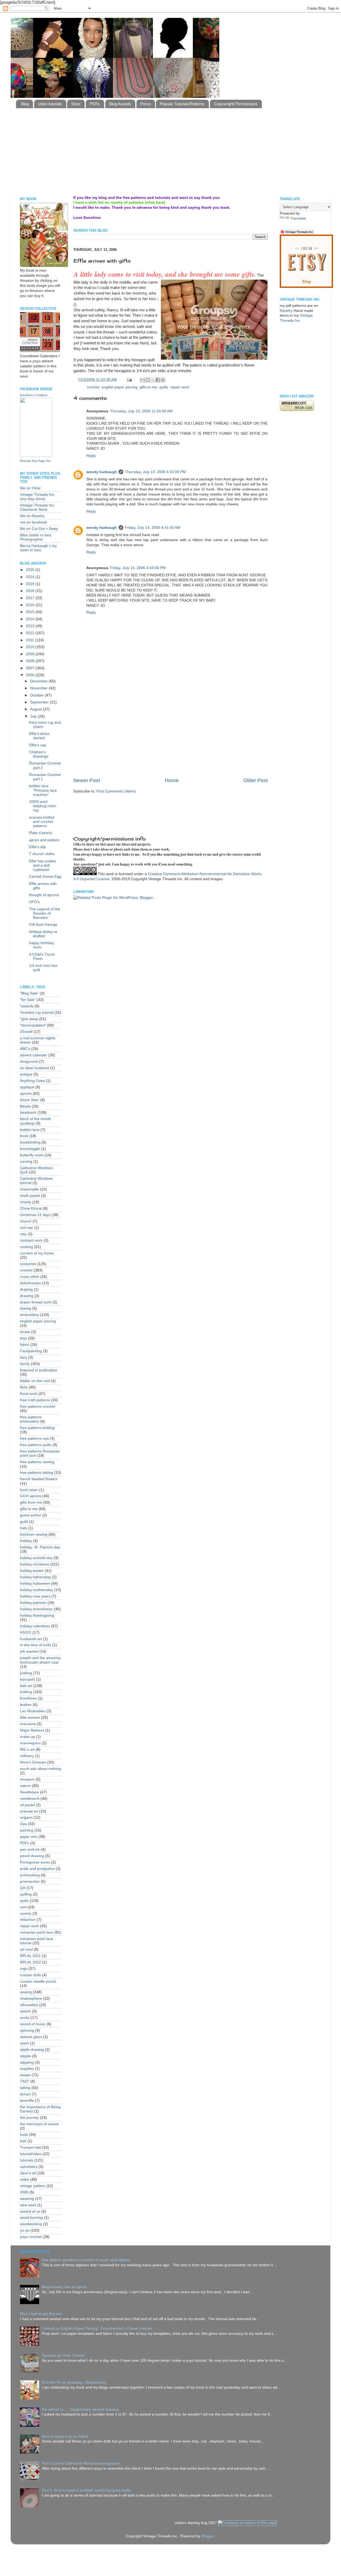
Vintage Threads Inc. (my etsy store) (38, 497)
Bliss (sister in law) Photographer (36, 537)
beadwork (28, 1112)
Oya (23, 1824)
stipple (25, 2056)
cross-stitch (30, 1277)
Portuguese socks (35, 1862)
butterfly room (32, 1155)
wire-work (28, 2205)
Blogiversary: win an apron (64, 2287)
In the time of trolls (36, 1645)
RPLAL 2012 (31, 1962)
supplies (27, 2069)
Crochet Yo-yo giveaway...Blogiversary (74, 2382)
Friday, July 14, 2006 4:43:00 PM (138, 568)
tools (24, 2135)
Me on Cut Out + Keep (39, 529)
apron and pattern (44, 840)
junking (26, 1673)
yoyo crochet (31, 2237)
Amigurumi (29, 1062)
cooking (27, 1247)
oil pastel (27, 1805)
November (39, 688)
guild (24, 1522)
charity (26, 1202)
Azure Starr (30, 1100)
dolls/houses (31, 1283)
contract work (31, 1240)
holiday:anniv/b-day (36, 1558)
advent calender (34, 1055)
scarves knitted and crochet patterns (42, 822)
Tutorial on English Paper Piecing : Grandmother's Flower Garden (97, 2329)
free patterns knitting (37, 1428)
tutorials (27, 2160)
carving (26, 1162)
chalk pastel (30, 1196)
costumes (28, 1264)
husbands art (31, 1639)
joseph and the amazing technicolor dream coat (40, 1660)
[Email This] (143, 380)
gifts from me (31, 1502)
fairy (24, 1357)
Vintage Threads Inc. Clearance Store (38, 507)
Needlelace (29, 1792)
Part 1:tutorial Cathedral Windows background (81, 2463)
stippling (27, 2062)
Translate (298, 218)
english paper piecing (119, 387)
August (36, 709)
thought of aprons (44, 895)
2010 (31, 647)
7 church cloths (42, 854)
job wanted (29, 1651)
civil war (27, 1228)
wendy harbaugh (102, 472)
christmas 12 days (35, 1215)
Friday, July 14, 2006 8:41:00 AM (153, 528)
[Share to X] (153, 380)
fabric (25, 1345)
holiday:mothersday (36, 1590)
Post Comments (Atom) (116, 791)
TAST (25, 2081)
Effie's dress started (39, 736)
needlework (30, 1799)
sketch (25, 2011)
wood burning (31, 2218)
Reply (91, 456)
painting (27, 1830)
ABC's (25, 1049)
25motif (26, 1032)
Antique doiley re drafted (43, 934)
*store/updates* (33, 1025)
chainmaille (29, 1189)
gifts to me (148, 387)
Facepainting (31, 1351)
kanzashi (27, 1679)
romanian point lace (37, 1932)
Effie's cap (38, 745)
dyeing (26, 1308)
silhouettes (29, 2005)
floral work (29, 1394)
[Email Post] (129, 380)
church (26, 1221)
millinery (27, 1756)
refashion (28, 1920)
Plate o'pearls (40, 833)
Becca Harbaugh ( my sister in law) (38, 548)
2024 (31, 577)
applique (27, 1087)
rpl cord (26, 1949)
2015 (31, 612)
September (40, 702)
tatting (25, 2088)
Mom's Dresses (33, 1762)
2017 (31, 598)
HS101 (26, 1633)
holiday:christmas (35, 1564)
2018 (31, 591)
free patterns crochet (38, 1406)
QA (23, 1888)
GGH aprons (31, 1496)
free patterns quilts (36, 1445)
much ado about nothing (40, 1769)
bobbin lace (30, 1130)
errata (25, 1332)
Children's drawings (39, 754)
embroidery (30, 1315)
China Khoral (31, 1208)
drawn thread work (36, 1302)
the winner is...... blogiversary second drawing (80, 2410)
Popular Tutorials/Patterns (182, 104)
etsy (23, 1338)
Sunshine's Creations (34, 395)
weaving (27, 2199)
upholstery (29, 2167)
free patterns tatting (36, 1473)
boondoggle (30, 1149)
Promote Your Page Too (35, 461)
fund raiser (29, 1490)
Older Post (256, 780)
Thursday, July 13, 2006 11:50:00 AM (141, 411)
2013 (31, 626)
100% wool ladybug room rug (43, 806)
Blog (25, 104)
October (37, 695)
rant (23, 1907)
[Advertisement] (145, 178)
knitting (26, 1692)
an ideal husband (34, 1068)
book (24, 1136)
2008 (31, 661)
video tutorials (50, 104)
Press (146, 104)
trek (23, 2141)
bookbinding (30, 1142)
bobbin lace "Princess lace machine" (43, 790)
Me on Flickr (30, 488)
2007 (31, 668)
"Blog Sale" (29, 993)
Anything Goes (32, 1081)
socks (25, 2018)
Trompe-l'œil (31, 2148)
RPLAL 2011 (30, 1956)
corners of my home (37, 1253)
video (25, 2179)
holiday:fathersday (35, 1577)
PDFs (95, 104)
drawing (27, 1296)
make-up (27, 1737)
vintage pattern (33, 2186)
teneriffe (27, 2101)
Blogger (208, 2536)
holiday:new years (35, 1596)
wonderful (137, 332)
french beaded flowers (39, 1479)
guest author (31, 1515)
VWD (24, 2192)
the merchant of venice (39, 2124)
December (39, 681)
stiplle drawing (32, 2050)
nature (25, 1786)
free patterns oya (34, 1438)
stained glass (31, 2037)
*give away (29, 1019)
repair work (180, 387)
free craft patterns (35, 1400)
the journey (29, 2118)
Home (172, 780)
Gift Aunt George (43, 925)
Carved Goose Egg (45, 877)
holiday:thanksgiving (37, 1615)
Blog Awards (120, 104)
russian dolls (31, 1975)
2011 (30, 640)
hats (24, 1528)
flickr (24, 1387)
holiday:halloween (35, 1583)
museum (27, 1779)
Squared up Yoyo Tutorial (63, 2355)
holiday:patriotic (33, 1603)
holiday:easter (32, 1571)
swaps (25, 2075)
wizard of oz (30, 2211)
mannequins (30, 1743)
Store (76, 104)
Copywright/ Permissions (236, 104)
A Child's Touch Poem (42, 957)
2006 (31, 675)
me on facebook (34, 522)
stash (25, 2043)
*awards (27, 1006)
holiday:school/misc (36, 1609)
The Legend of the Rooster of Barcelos (45, 913)
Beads (25, 1106)
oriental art (29, 1811)
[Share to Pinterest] (163, 380)
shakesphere (31, 1999)
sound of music (33, 2024)
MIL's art (27, 1750)
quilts (164, 387)
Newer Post (87, 780)
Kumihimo (28, 1698)
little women (30, 1718)
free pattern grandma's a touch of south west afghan (86, 2260)
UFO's (34, 902)
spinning (27, 2030)
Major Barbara (32, 1730)
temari (25, 2094)
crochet (93, 387)
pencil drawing (32, 1856)
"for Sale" (28, 1000)
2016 (31, 605)
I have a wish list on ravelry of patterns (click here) (119, 202)
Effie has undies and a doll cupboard (42, 865)
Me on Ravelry (32, 516)
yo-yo (25, 2230)
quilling (26, 1894)
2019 (31, 584)
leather (26, 1705)
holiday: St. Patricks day (40, 1547)
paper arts (29, 1837)
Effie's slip (37, 847)
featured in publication (39, 1370)
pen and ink (30, 1850)
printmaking (30, 1875)
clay (23, 1234)
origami (26, 1818)
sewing (26, 1992)
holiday (26, 1541)
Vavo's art (28, 2173)
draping (26, 1289)
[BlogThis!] (148, 380)
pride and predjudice (37, 1869)
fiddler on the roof (35, 1381)
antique (26, 1074)
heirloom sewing (34, 1534)
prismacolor (30, 1881)
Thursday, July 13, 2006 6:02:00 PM (155, 472)
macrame (28, 1724)
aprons (26, 1094)
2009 (31, 654)
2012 (31, 633)
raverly (26, 1913)
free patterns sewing (37, 1462)
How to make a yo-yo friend (65, 2436)
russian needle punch (38, 1981)
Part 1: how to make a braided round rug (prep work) (86, 2490)
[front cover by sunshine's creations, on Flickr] (44, 266)
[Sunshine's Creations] (36, 456)
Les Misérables (33, 1711)
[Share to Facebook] (158, 380)
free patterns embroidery (31, 1419)
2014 (31, 619)
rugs (24, 1969)
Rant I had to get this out (41, 2314)
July (34, 716)
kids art (26, 1686)
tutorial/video (31, 2154)
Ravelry (286, 311)
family (25, 1364)
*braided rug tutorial (37, 1013)
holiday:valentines (35, 1626)
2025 (31, 570)
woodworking (31, 2224)
